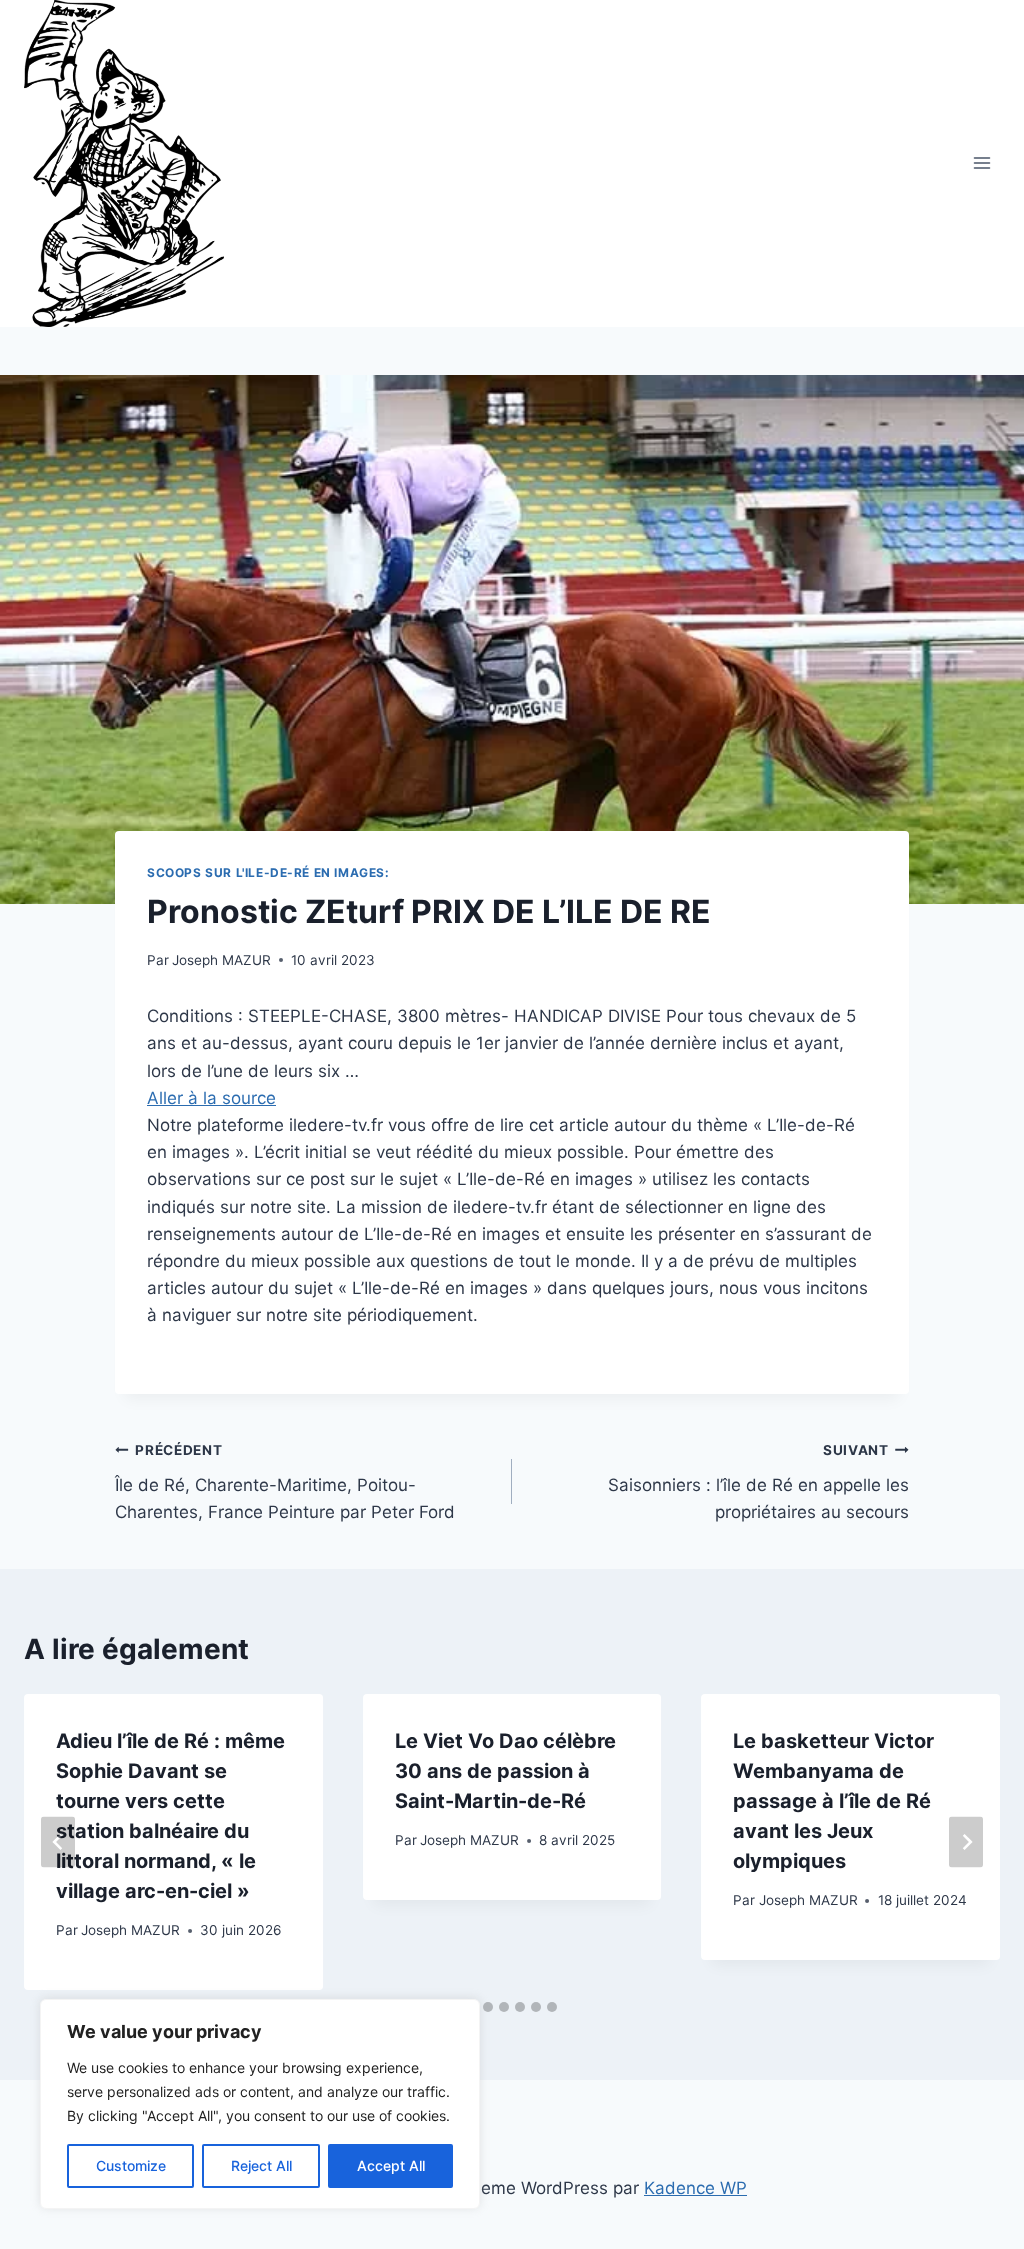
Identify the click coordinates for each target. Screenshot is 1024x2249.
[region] (260, 2104)
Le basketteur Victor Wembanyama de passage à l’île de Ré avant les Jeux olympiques (833, 1801)
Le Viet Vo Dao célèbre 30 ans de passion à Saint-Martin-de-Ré (505, 1771)
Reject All (261, 2165)
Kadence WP (695, 2188)
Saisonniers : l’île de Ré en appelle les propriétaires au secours (758, 1482)
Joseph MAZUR (221, 960)
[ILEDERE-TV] (132, 163)
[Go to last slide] (58, 1842)
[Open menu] (981, 163)
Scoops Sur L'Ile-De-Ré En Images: (268, 872)
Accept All (391, 2165)
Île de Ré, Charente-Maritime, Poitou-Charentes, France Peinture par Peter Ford (285, 1482)
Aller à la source (211, 1098)
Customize (131, 2165)
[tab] (488, 2007)
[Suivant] (966, 1842)
